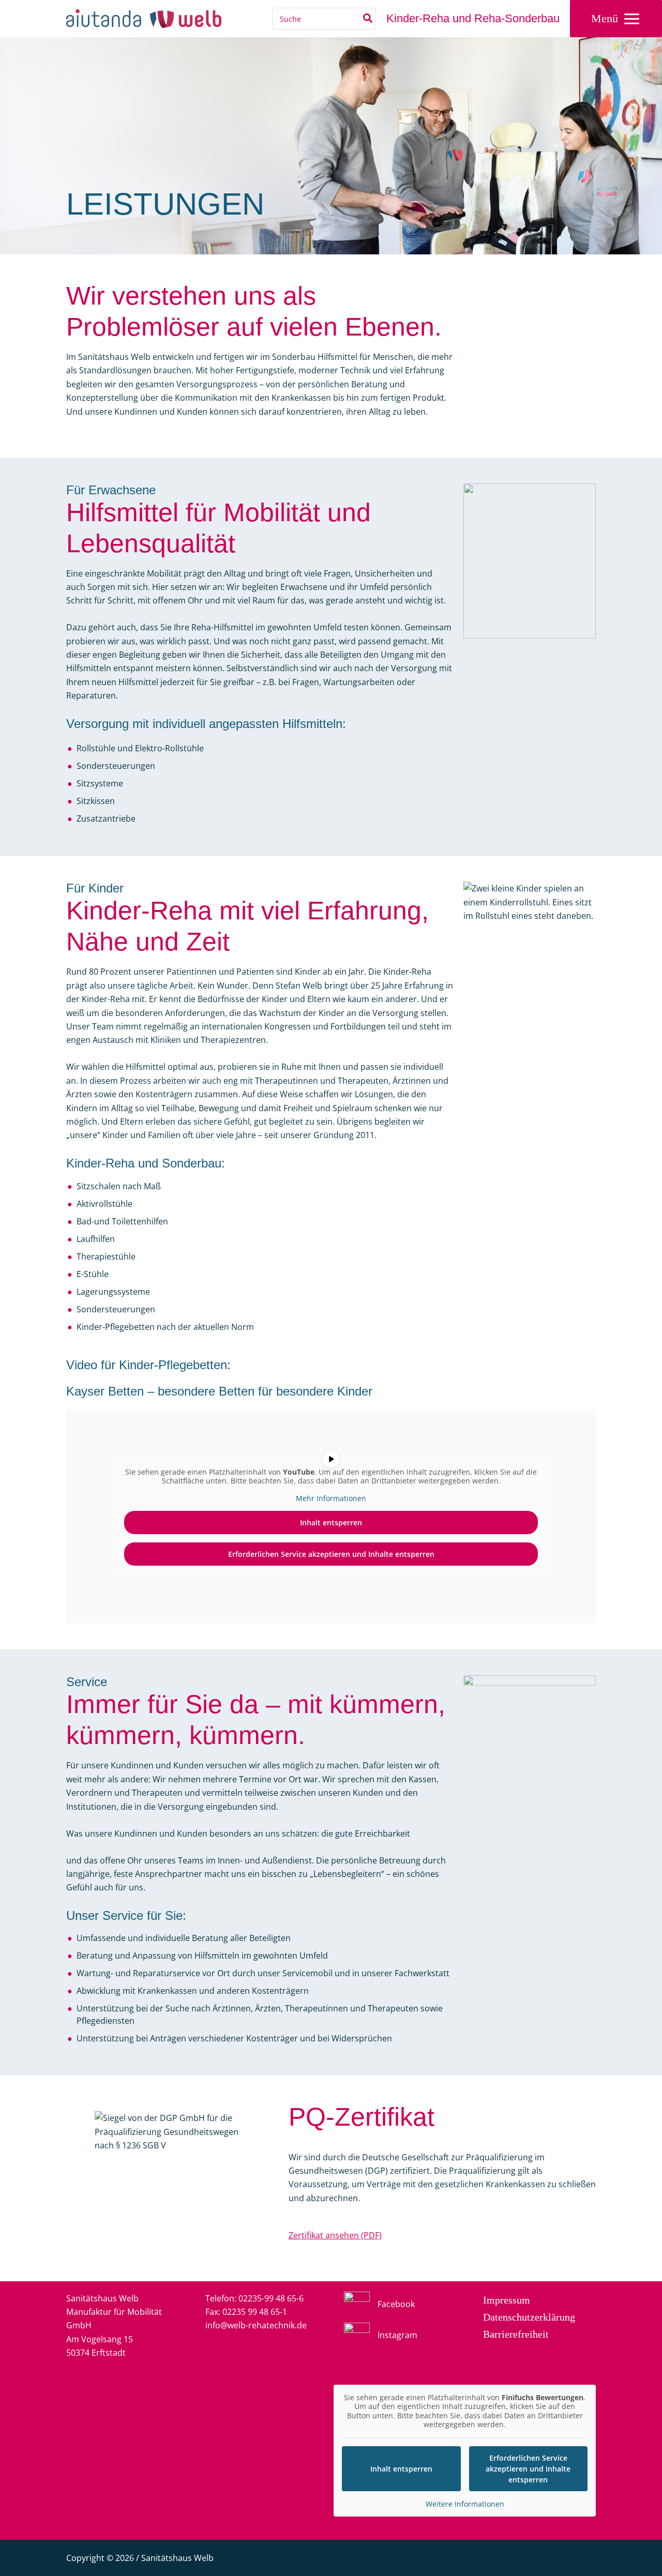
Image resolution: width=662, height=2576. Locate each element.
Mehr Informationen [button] (331, 1498)
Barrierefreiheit (516, 2334)
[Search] (368, 19)
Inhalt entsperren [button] (331, 1522)
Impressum (507, 2300)
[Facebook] (379, 2305)
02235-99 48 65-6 (271, 2298)
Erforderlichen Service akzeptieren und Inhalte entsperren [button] (331, 1554)
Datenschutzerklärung (529, 2317)
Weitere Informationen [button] (465, 2504)
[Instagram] (381, 2336)
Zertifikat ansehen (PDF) (335, 2235)
